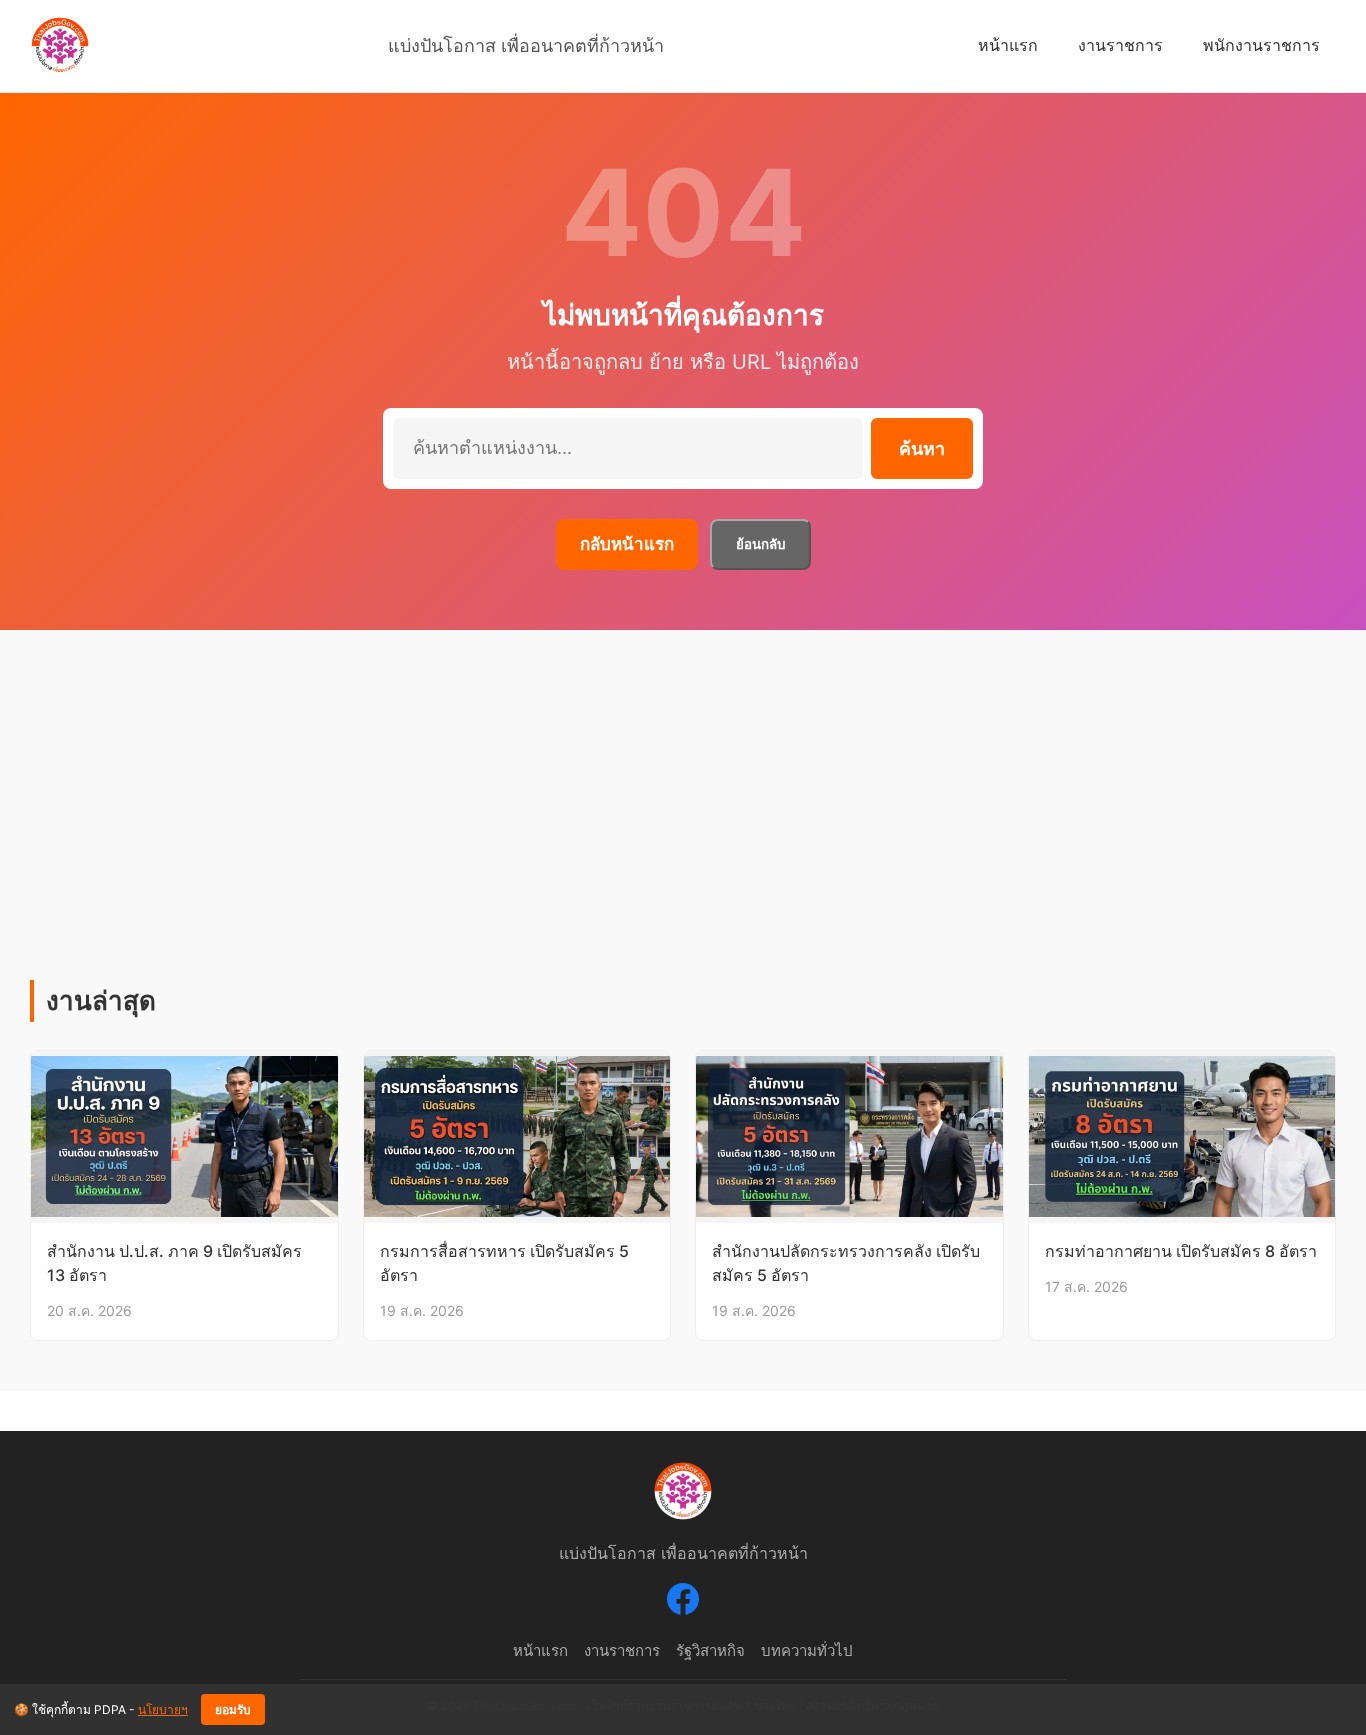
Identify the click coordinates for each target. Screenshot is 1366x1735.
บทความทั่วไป (807, 1650)
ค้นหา (922, 449)
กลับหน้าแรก (627, 544)
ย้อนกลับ (760, 544)
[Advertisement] (683, 830)
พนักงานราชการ (1261, 45)
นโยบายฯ (163, 1709)
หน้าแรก (1008, 45)
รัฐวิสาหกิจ (710, 1650)
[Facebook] (683, 1603)
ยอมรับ (233, 1710)
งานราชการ (1120, 45)
